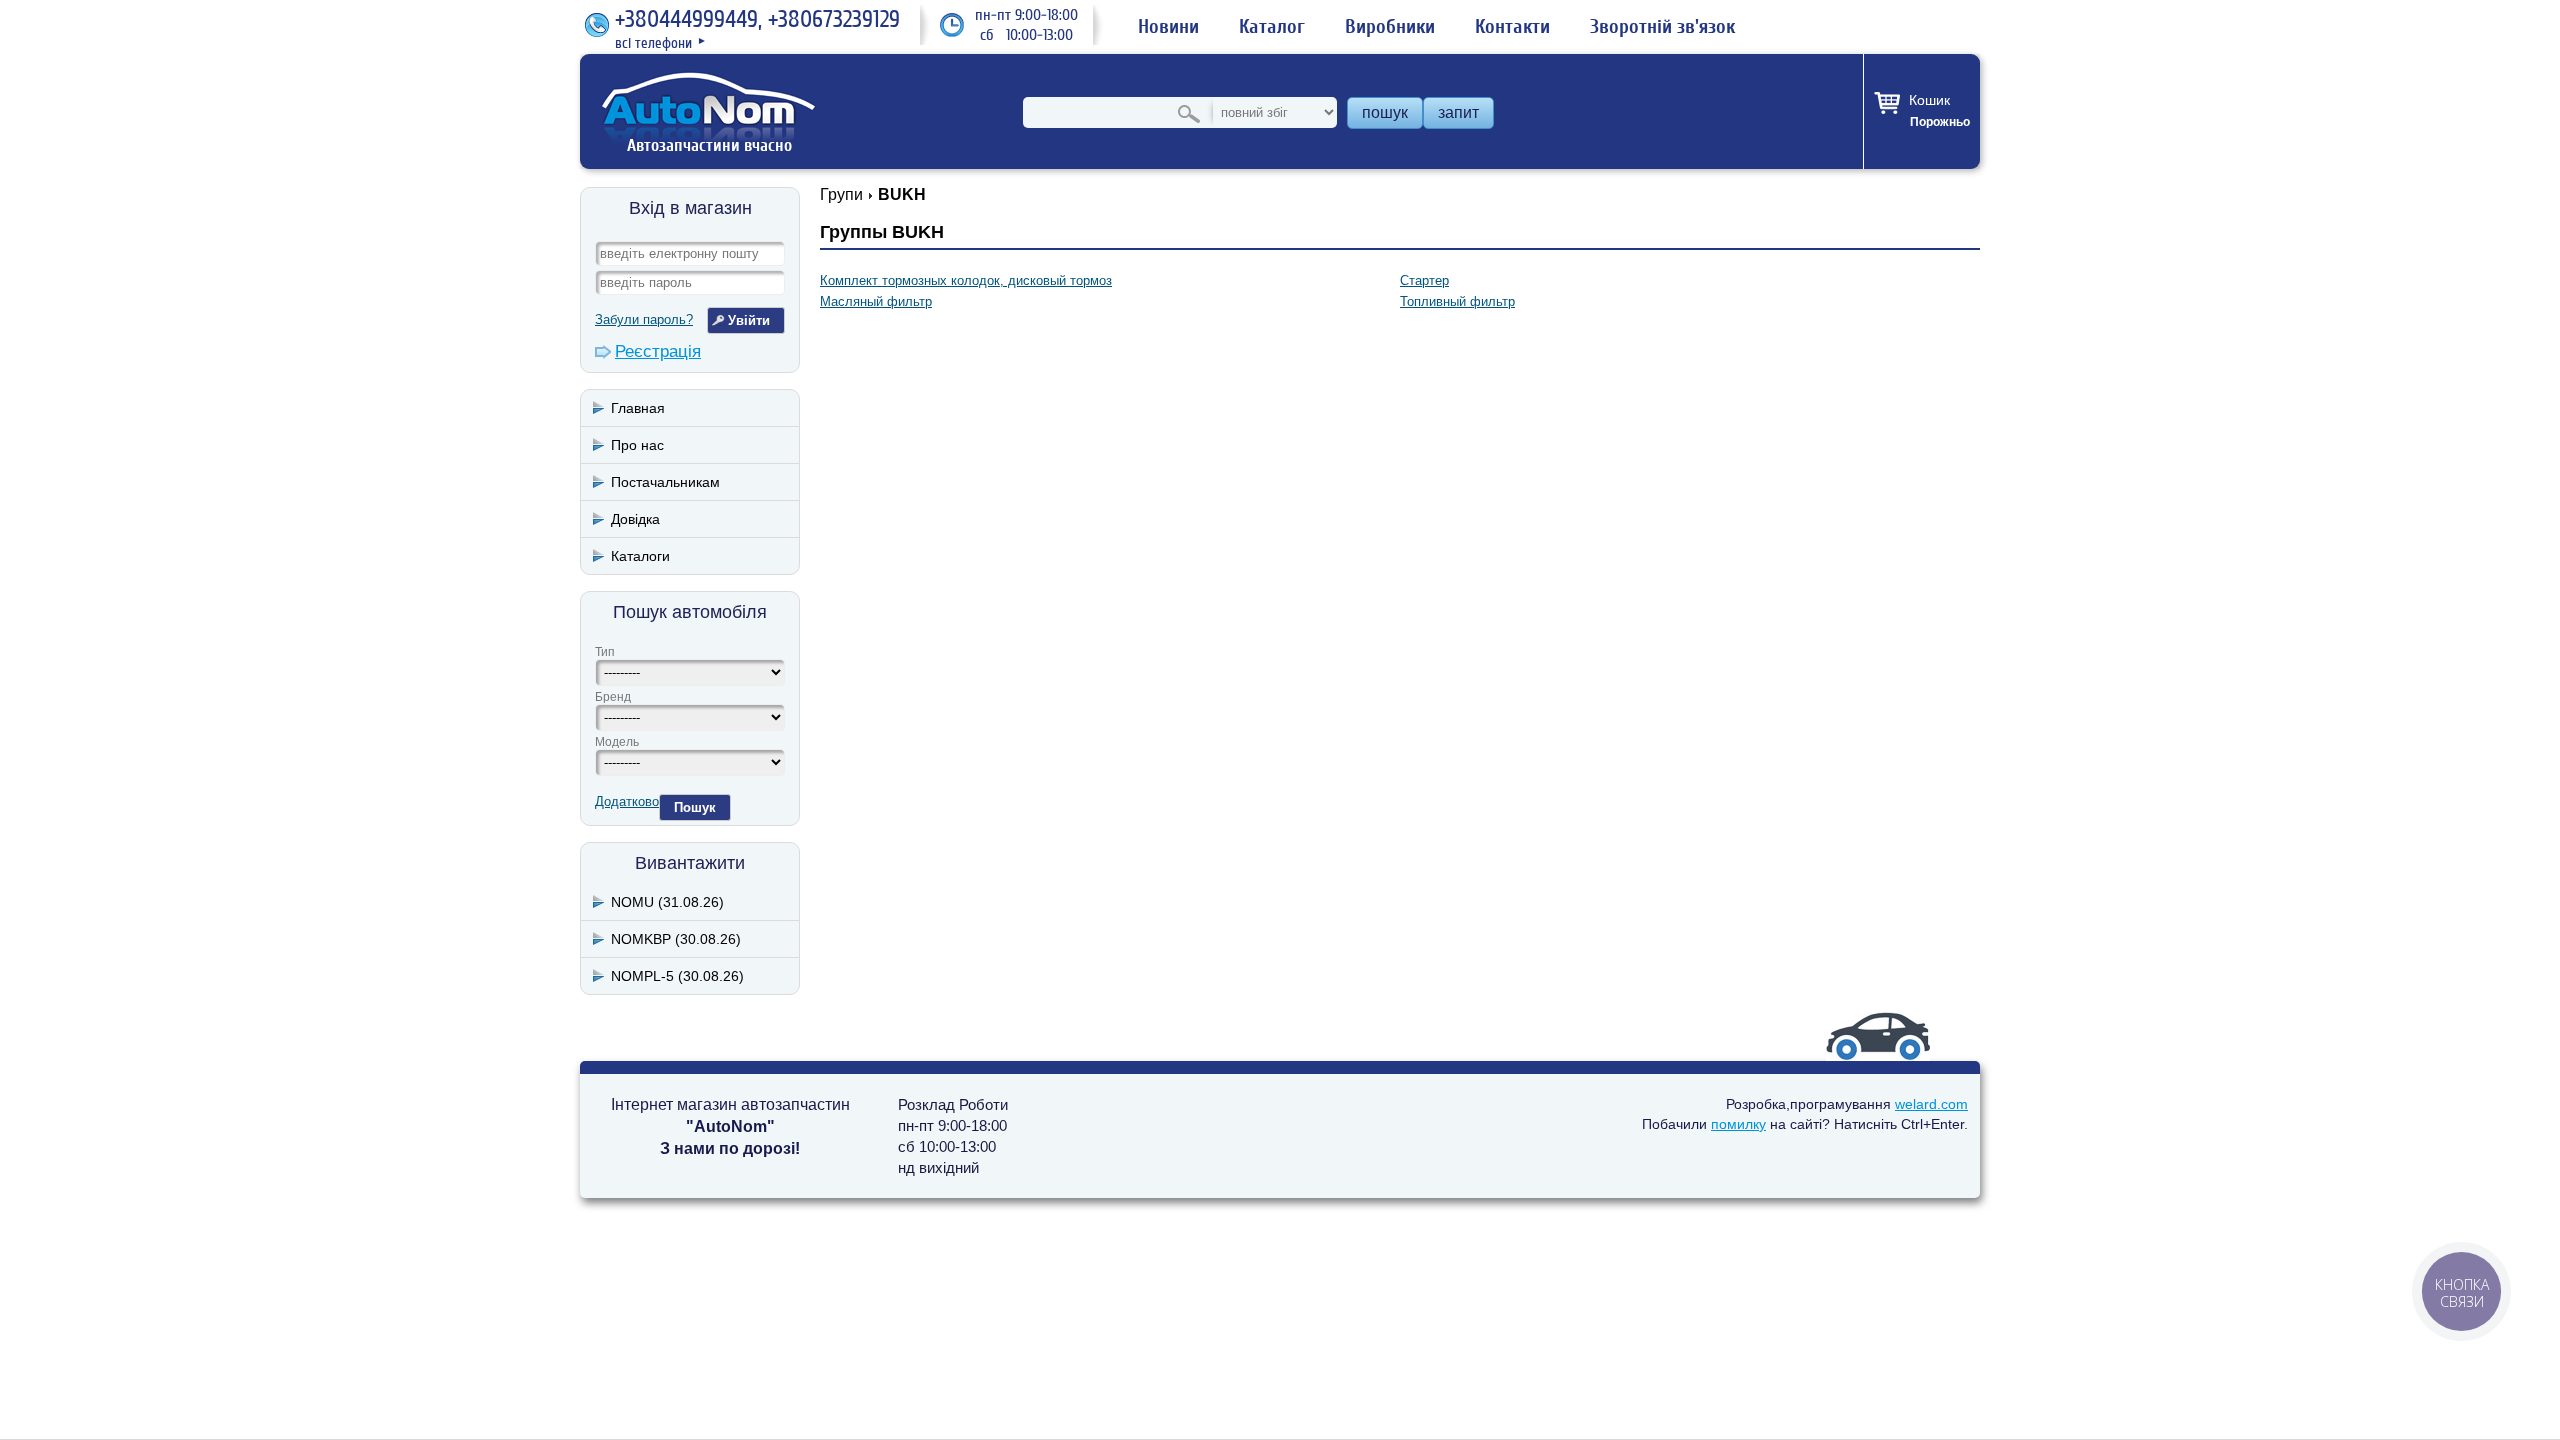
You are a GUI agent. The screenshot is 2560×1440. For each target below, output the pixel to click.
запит (1458, 112)
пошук (1385, 112)
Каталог (1272, 27)
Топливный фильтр (1457, 301)
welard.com (1931, 1104)
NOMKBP (676, 939)
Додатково (627, 801)
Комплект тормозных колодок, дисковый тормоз (966, 280)
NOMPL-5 (677, 976)
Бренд (613, 697)
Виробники (1390, 27)
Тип (605, 652)
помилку (1738, 1124)
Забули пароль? (644, 319)
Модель (617, 742)
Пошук (695, 807)
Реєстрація (658, 351)
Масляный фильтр (876, 301)
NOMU (667, 902)
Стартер (1424, 280)
